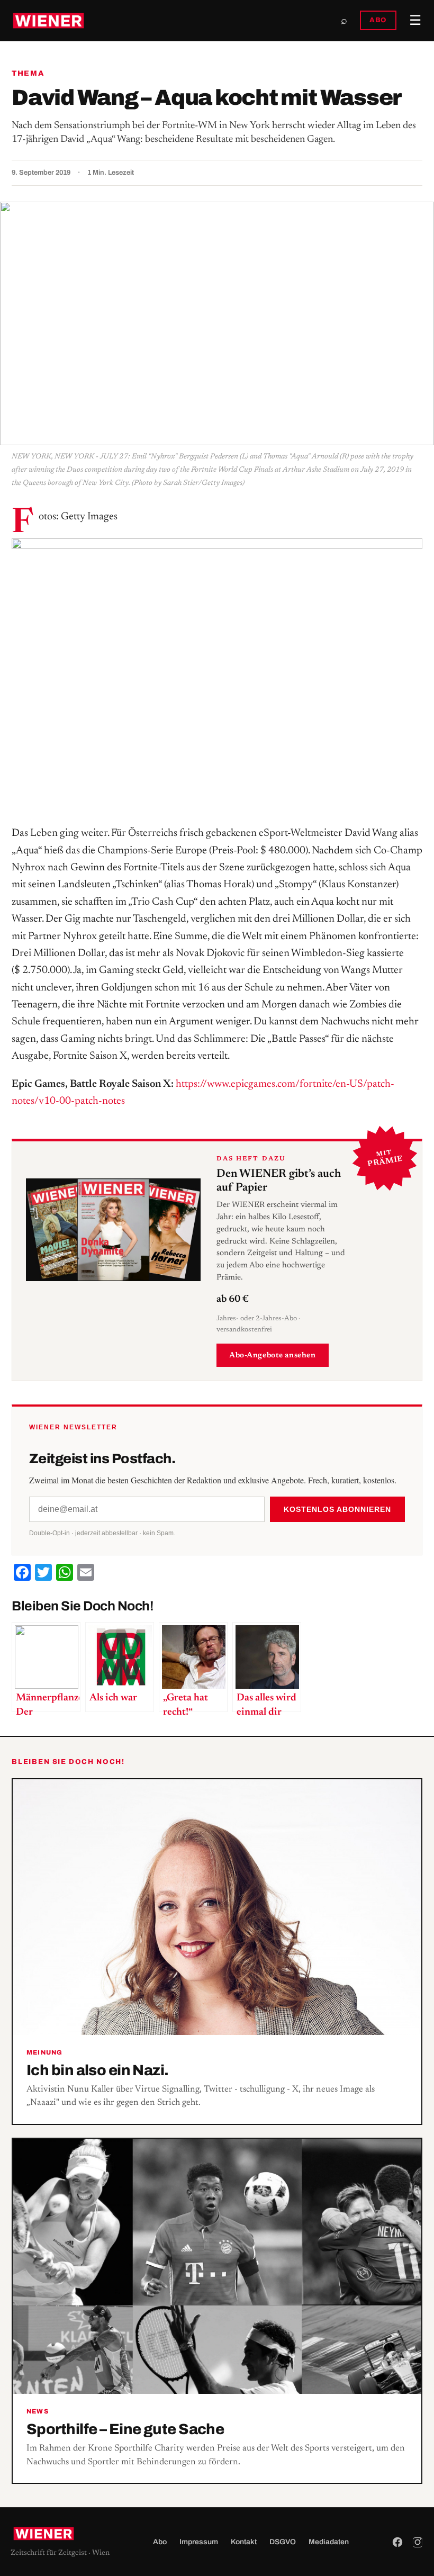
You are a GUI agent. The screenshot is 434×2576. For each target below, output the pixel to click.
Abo (160, 2542)
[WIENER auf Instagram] (418, 2542)
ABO (378, 20)
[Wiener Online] (48, 21)
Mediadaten (329, 2542)
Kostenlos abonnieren (337, 1509)
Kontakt (244, 2542)
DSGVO (283, 2542)
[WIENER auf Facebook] (397, 2542)
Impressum (199, 2542)
